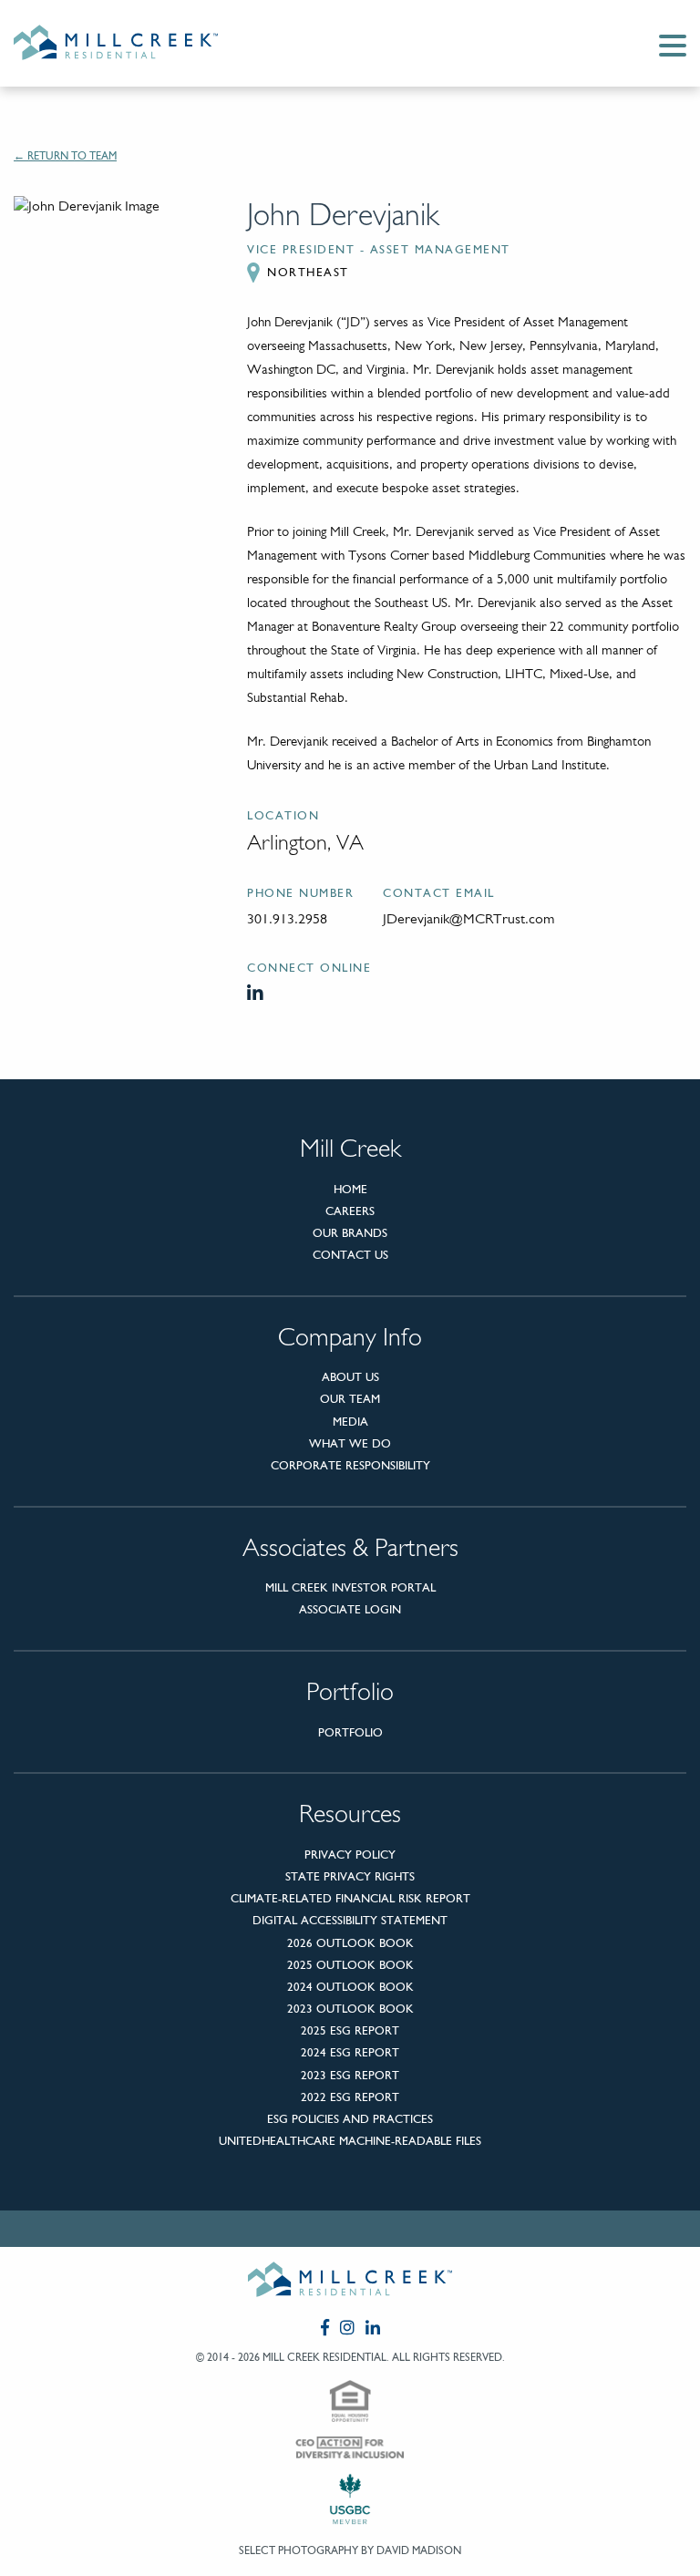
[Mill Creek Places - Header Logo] (130, 43)
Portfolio (350, 1732)
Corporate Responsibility (350, 1465)
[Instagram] (347, 2327)
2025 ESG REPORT (350, 2030)
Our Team (350, 1399)
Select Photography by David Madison (350, 2550)
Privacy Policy (350, 1855)
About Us (350, 1377)
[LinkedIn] (257, 993)
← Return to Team (65, 156)
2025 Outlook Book (350, 1965)
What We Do (350, 1443)
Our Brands (350, 1233)
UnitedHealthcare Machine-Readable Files (350, 2141)
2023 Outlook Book (350, 2009)
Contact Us (350, 1255)
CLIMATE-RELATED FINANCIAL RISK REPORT (350, 1898)
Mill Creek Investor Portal (350, 1587)
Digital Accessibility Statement (350, 1920)
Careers (350, 1211)
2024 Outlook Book (350, 1987)
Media (350, 1422)
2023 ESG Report (350, 2075)
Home (350, 1189)
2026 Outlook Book (350, 1943)
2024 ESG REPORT (350, 2052)
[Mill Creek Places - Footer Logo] (350, 2283)
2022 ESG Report (350, 2097)
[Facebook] (325, 2327)
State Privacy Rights (350, 1876)
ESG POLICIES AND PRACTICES (350, 2119)
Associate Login (350, 1609)
